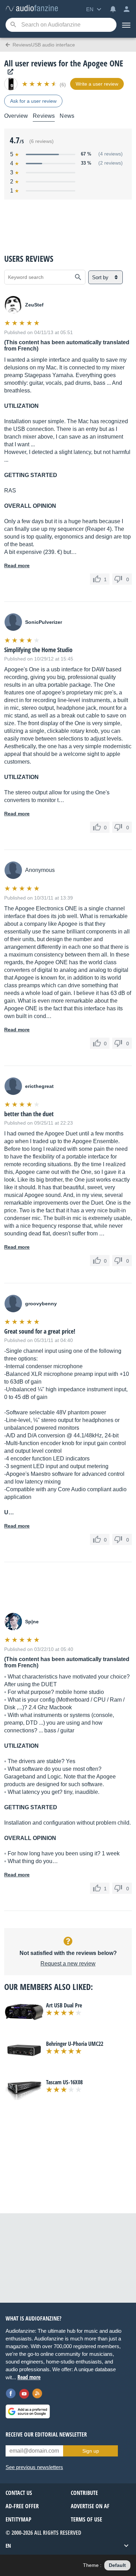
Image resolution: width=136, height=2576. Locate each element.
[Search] (13, 25)
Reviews (44, 116)
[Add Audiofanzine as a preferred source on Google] (28, 2411)
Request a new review (68, 1964)
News (67, 116)
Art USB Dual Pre (64, 2005)
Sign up (91, 2451)
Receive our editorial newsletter (46, 2434)
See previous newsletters (34, 2467)
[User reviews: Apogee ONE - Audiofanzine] (32, 9)
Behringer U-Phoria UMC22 (75, 2044)
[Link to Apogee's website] (9, 72)
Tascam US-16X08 (64, 2082)
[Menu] (126, 25)
